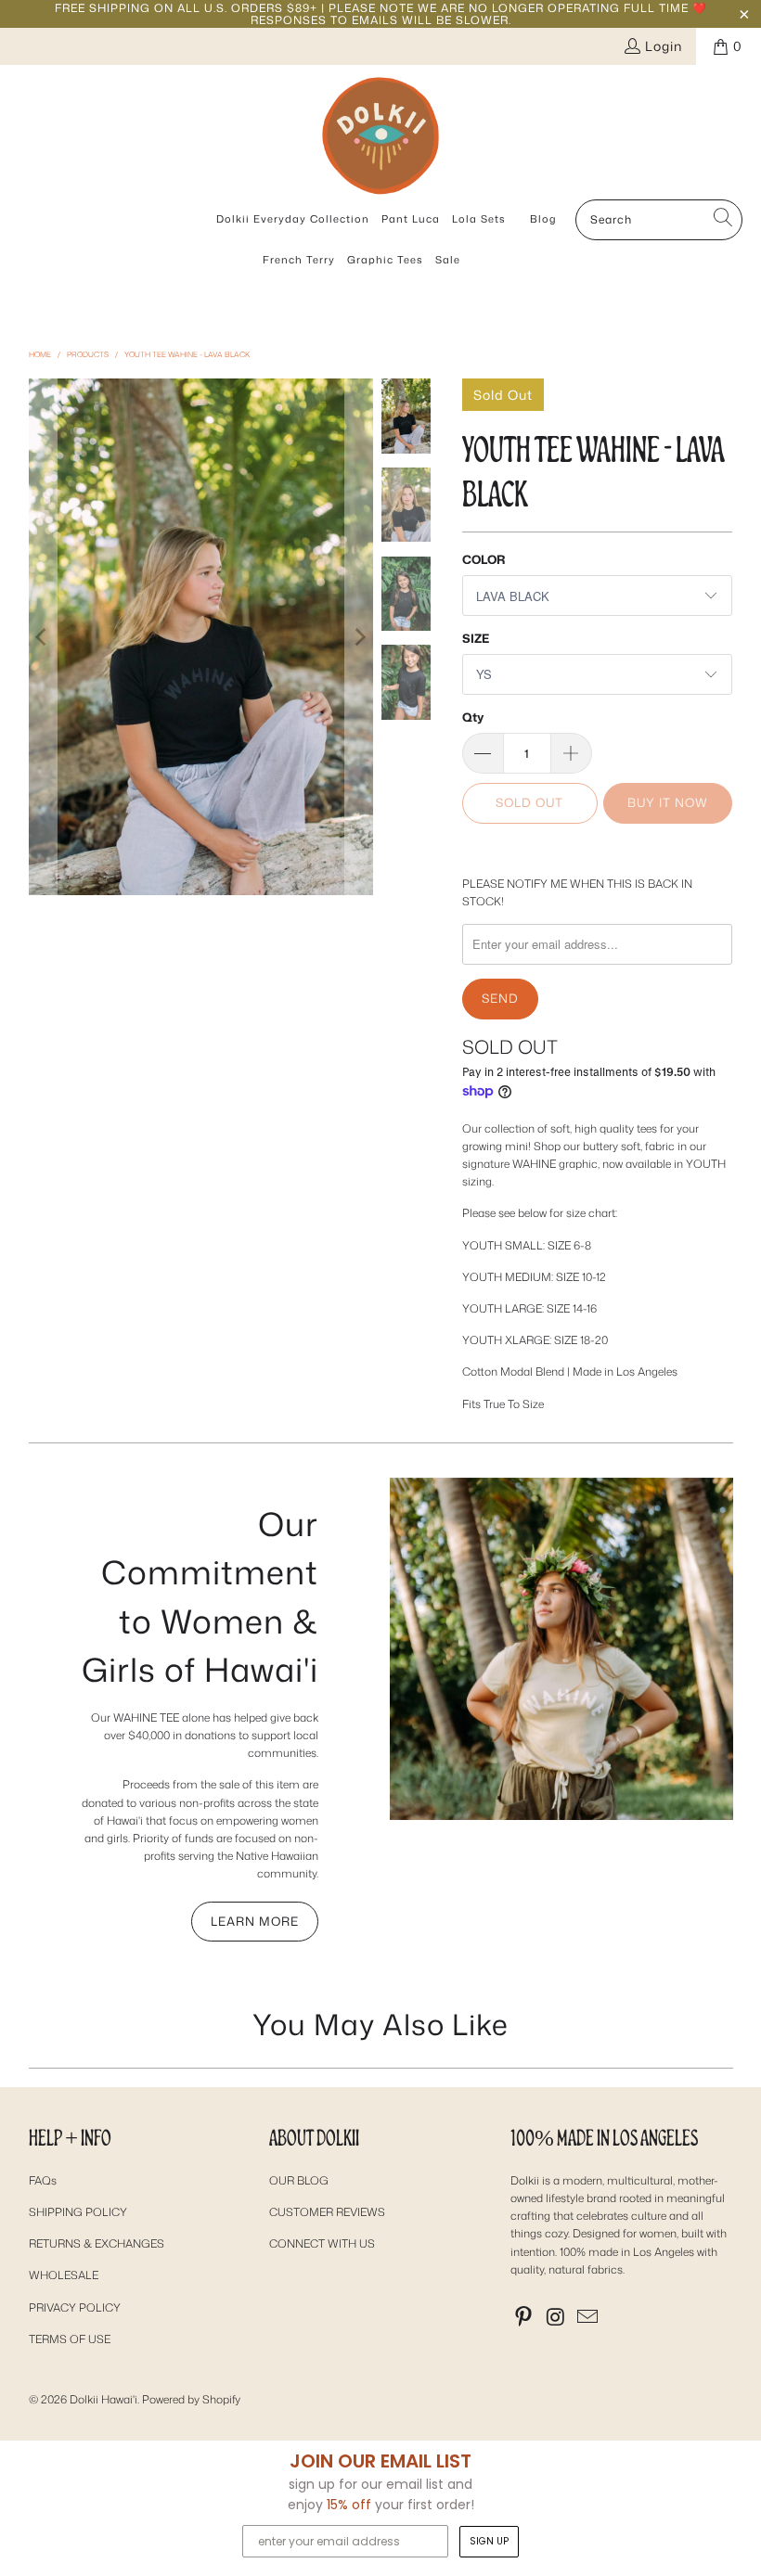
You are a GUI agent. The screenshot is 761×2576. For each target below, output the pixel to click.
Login (664, 46)
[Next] (359, 637)
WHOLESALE (64, 2275)
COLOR (484, 559)
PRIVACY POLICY (75, 2307)
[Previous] (43, 637)
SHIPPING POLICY (78, 2212)
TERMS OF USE (70, 2339)
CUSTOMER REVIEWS (327, 2212)
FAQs (43, 2180)
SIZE (476, 638)
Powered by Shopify (191, 2399)
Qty (473, 717)
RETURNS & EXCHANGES (97, 2243)
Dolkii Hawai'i (103, 2399)
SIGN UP (489, 2541)
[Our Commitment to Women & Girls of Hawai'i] (561, 1649)
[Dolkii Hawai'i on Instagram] (557, 2318)
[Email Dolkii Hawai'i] (588, 2318)
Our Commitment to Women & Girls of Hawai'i (200, 1597)
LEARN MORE (255, 1921)
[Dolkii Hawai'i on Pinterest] (524, 2318)
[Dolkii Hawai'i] (380, 137)
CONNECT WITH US (322, 2243)
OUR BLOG (299, 2180)
